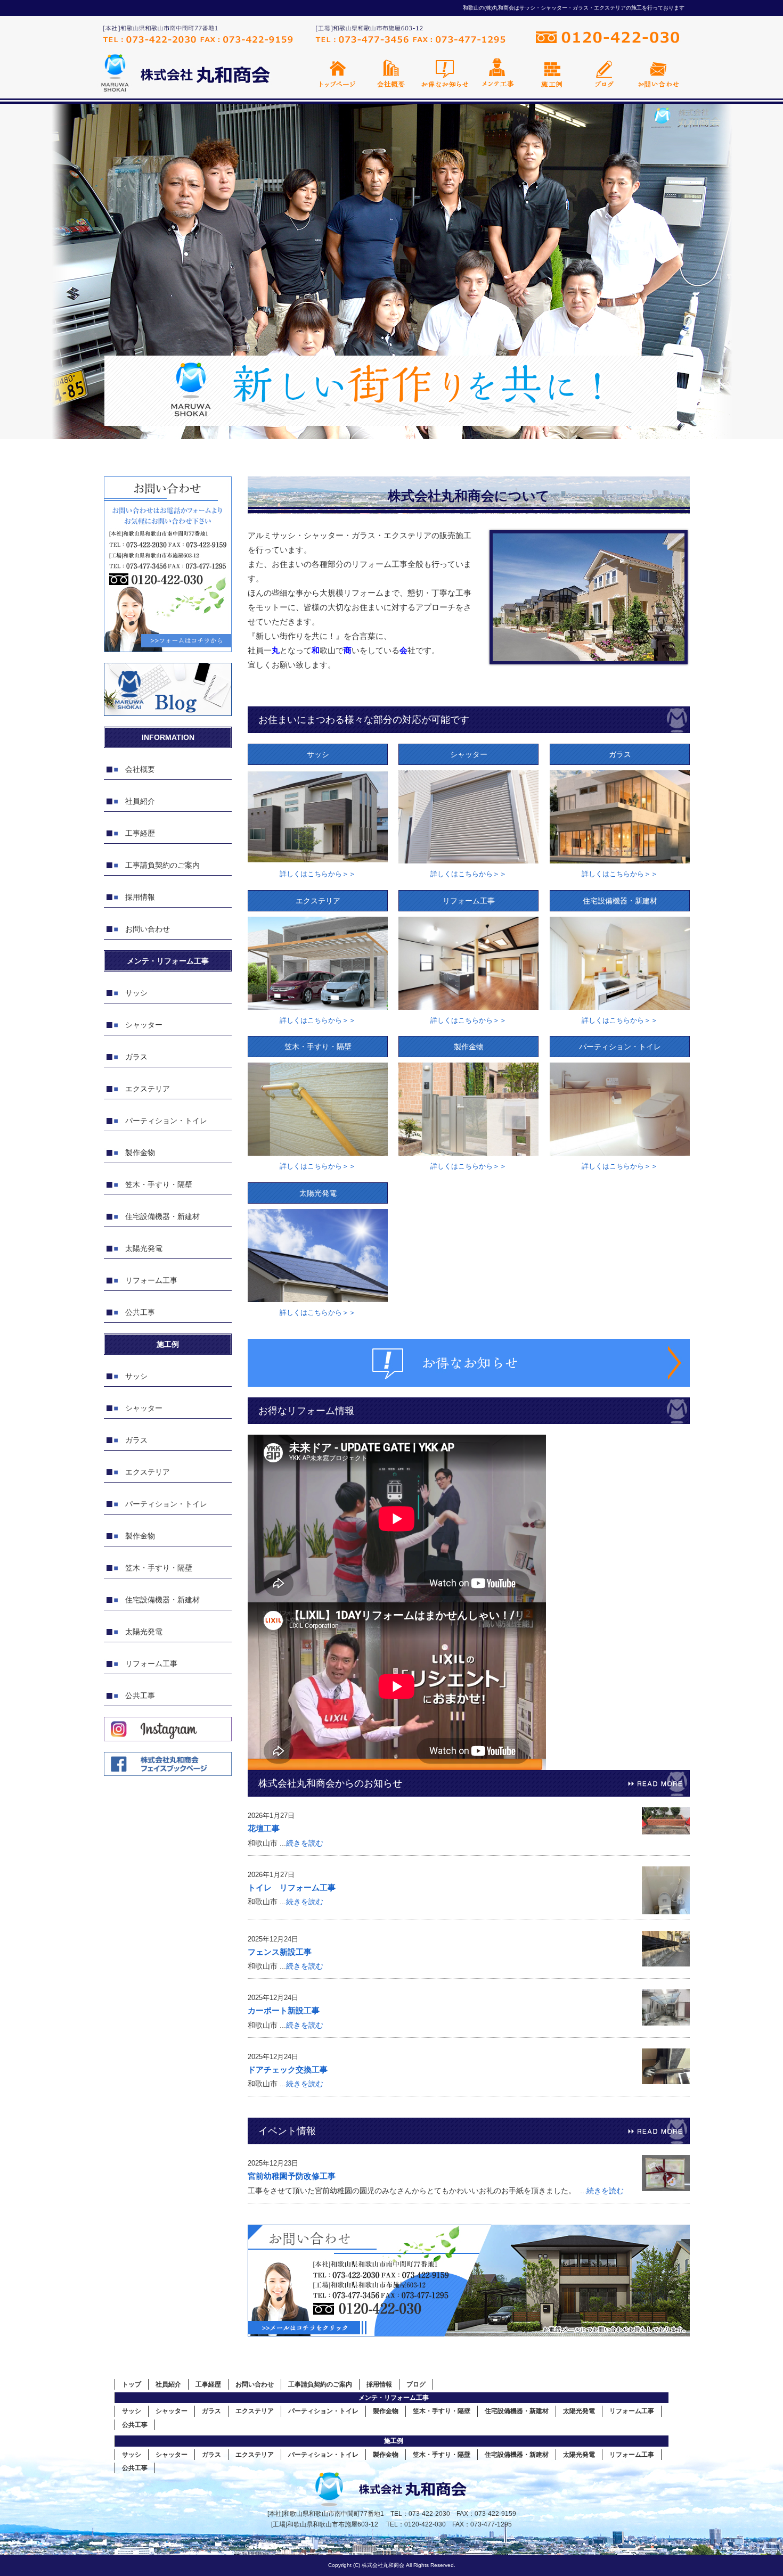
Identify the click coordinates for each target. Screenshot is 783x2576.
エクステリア (148, 1089)
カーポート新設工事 (284, 2010)
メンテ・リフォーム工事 (394, 2398)
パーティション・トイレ (166, 1121)
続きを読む (305, 1843)
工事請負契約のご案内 (162, 865)
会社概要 (391, 73)
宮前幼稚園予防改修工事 (292, 2176)
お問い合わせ (658, 73)
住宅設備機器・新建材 (162, 1216)
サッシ (136, 993)
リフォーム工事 (151, 1280)
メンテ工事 (498, 73)
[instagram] (168, 1738)
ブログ (416, 2384)
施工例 (551, 73)
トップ (132, 2384)
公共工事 (140, 1312)
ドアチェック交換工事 (288, 2069)
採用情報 (140, 897)
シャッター (144, 1025)
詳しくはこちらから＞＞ (318, 874)
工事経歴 (140, 833)
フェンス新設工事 (280, 1952)
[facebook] (168, 1773)
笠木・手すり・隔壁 (159, 1184)
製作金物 (140, 1153)
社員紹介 (140, 801)
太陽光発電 (144, 1248)
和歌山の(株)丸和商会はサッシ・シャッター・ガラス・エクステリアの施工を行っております (574, 8)
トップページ (338, 73)
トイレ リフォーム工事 (292, 1887)
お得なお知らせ (445, 73)
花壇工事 (264, 1828)
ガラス (136, 1057)
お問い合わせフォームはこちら (168, 564)
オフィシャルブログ (605, 73)
